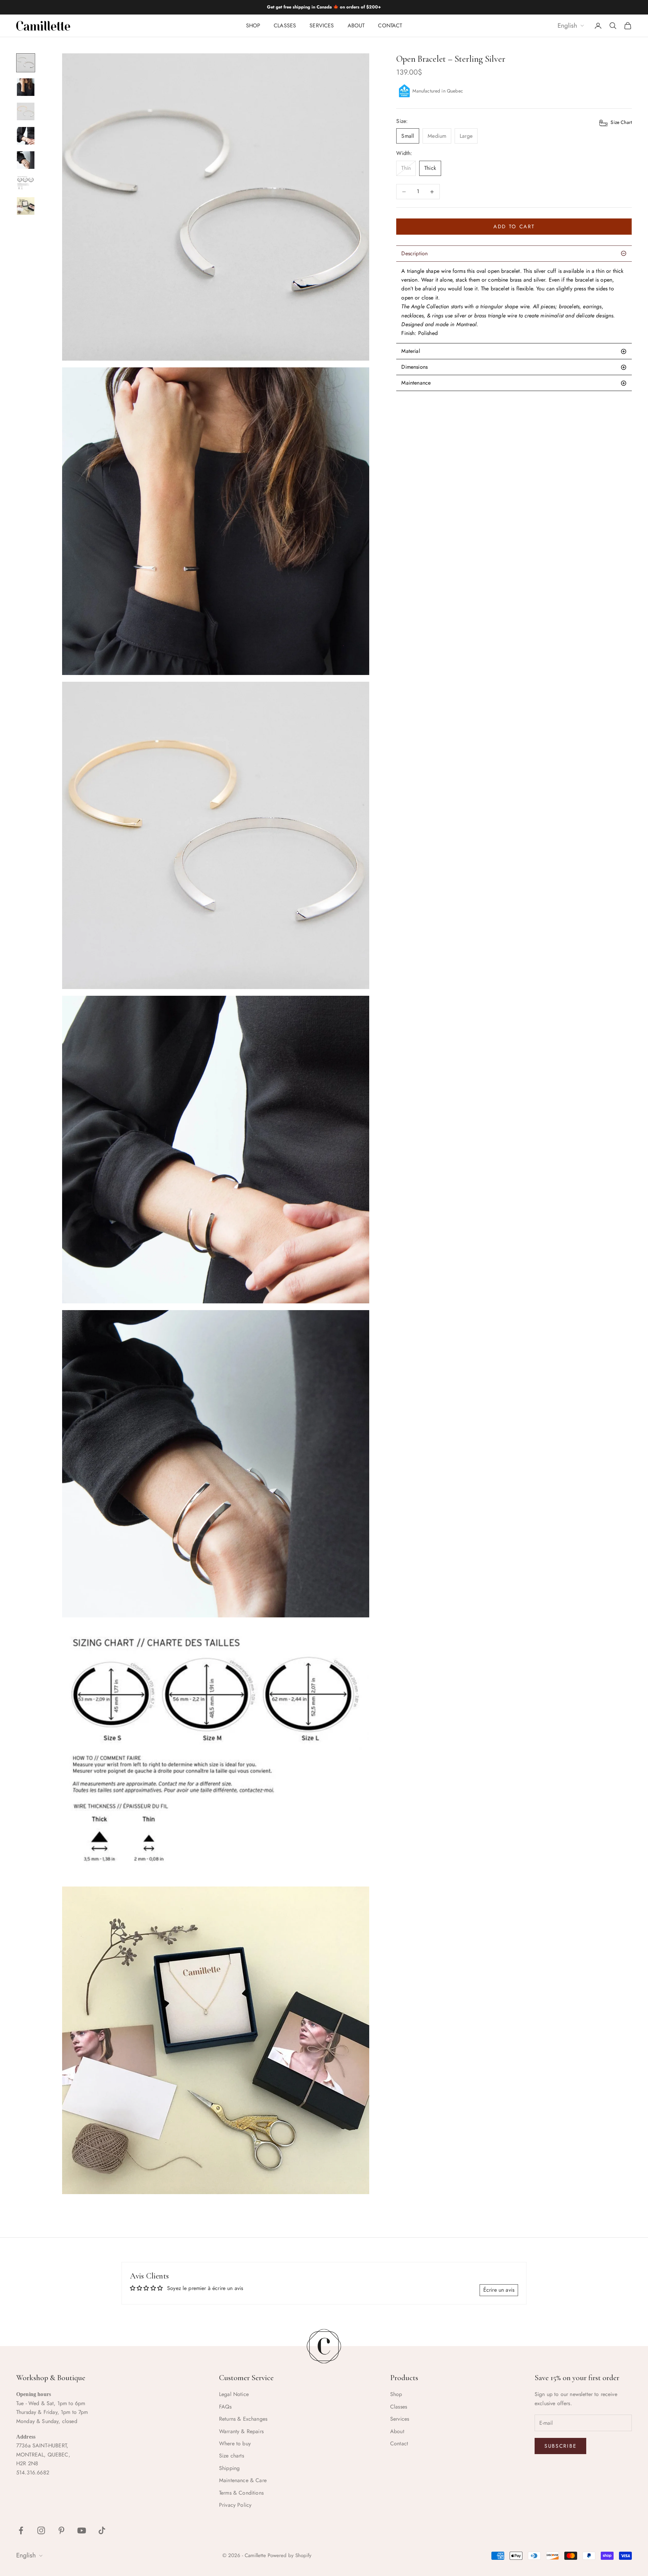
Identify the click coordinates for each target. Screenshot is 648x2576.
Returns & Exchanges (243, 2419)
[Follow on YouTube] (82, 2530)
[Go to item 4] (26, 136)
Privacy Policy (235, 2505)
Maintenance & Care (243, 2480)
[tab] (514, 383)
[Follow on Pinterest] (61, 2530)
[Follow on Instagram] (41, 2530)
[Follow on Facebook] (21, 2530)
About (356, 25)
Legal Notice (234, 2394)
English (567, 26)
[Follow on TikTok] (102, 2530)
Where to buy (235, 2443)
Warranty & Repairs (241, 2431)
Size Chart (620, 122)
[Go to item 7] (26, 206)
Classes (285, 25)
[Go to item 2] (26, 87)
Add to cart (514, 227)
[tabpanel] (514, 302)
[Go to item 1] (26, 63)
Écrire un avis (499, 2290)
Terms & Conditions (241, 2493)
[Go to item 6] (26, 183)
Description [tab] (414, 253)
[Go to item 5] (26, 160)
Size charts (232, 2456)
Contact (390, 25)
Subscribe (560, 2446)
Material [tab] (411, 351)
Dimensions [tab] (414, 367)
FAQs (225, 2407)
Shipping (229, 2468)
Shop (253, 25)
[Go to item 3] (26, 111)
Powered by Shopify (290, 2555)
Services (322, 25)
